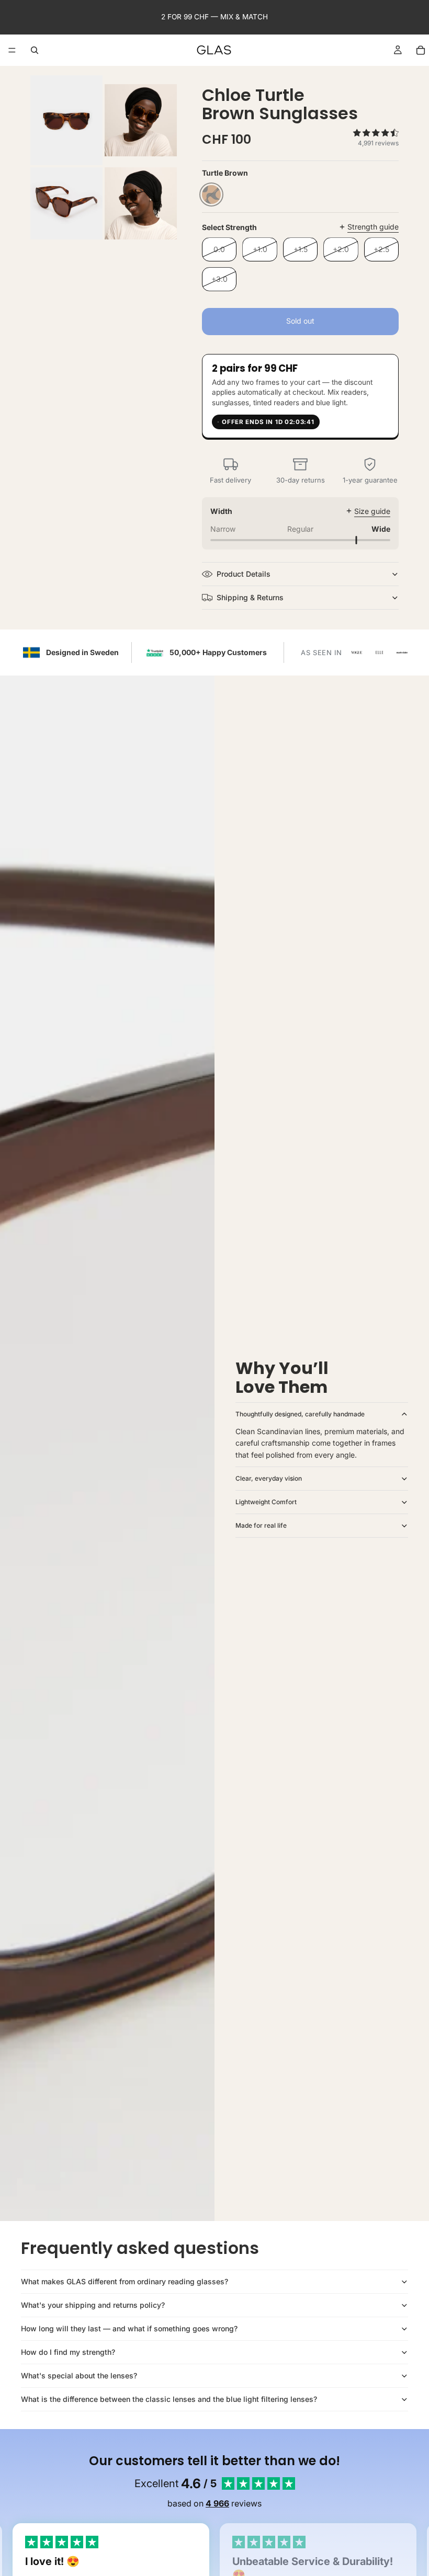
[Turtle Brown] (211, 194)
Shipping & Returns (250, 597)
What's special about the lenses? (79, 2375)
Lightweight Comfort (266, 1502)
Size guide (372, 511)
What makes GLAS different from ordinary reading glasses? (125, 2281)
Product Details (244, 574)
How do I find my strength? (68, 2352)
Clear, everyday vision (269, 1478)
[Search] (35, 50)
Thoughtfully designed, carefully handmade (300, 1414)
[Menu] (12, 50)
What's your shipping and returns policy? (93, 2305)
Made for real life (261, 1525)
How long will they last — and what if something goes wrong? (129, 2328)
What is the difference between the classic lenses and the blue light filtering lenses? (169, 2399)
